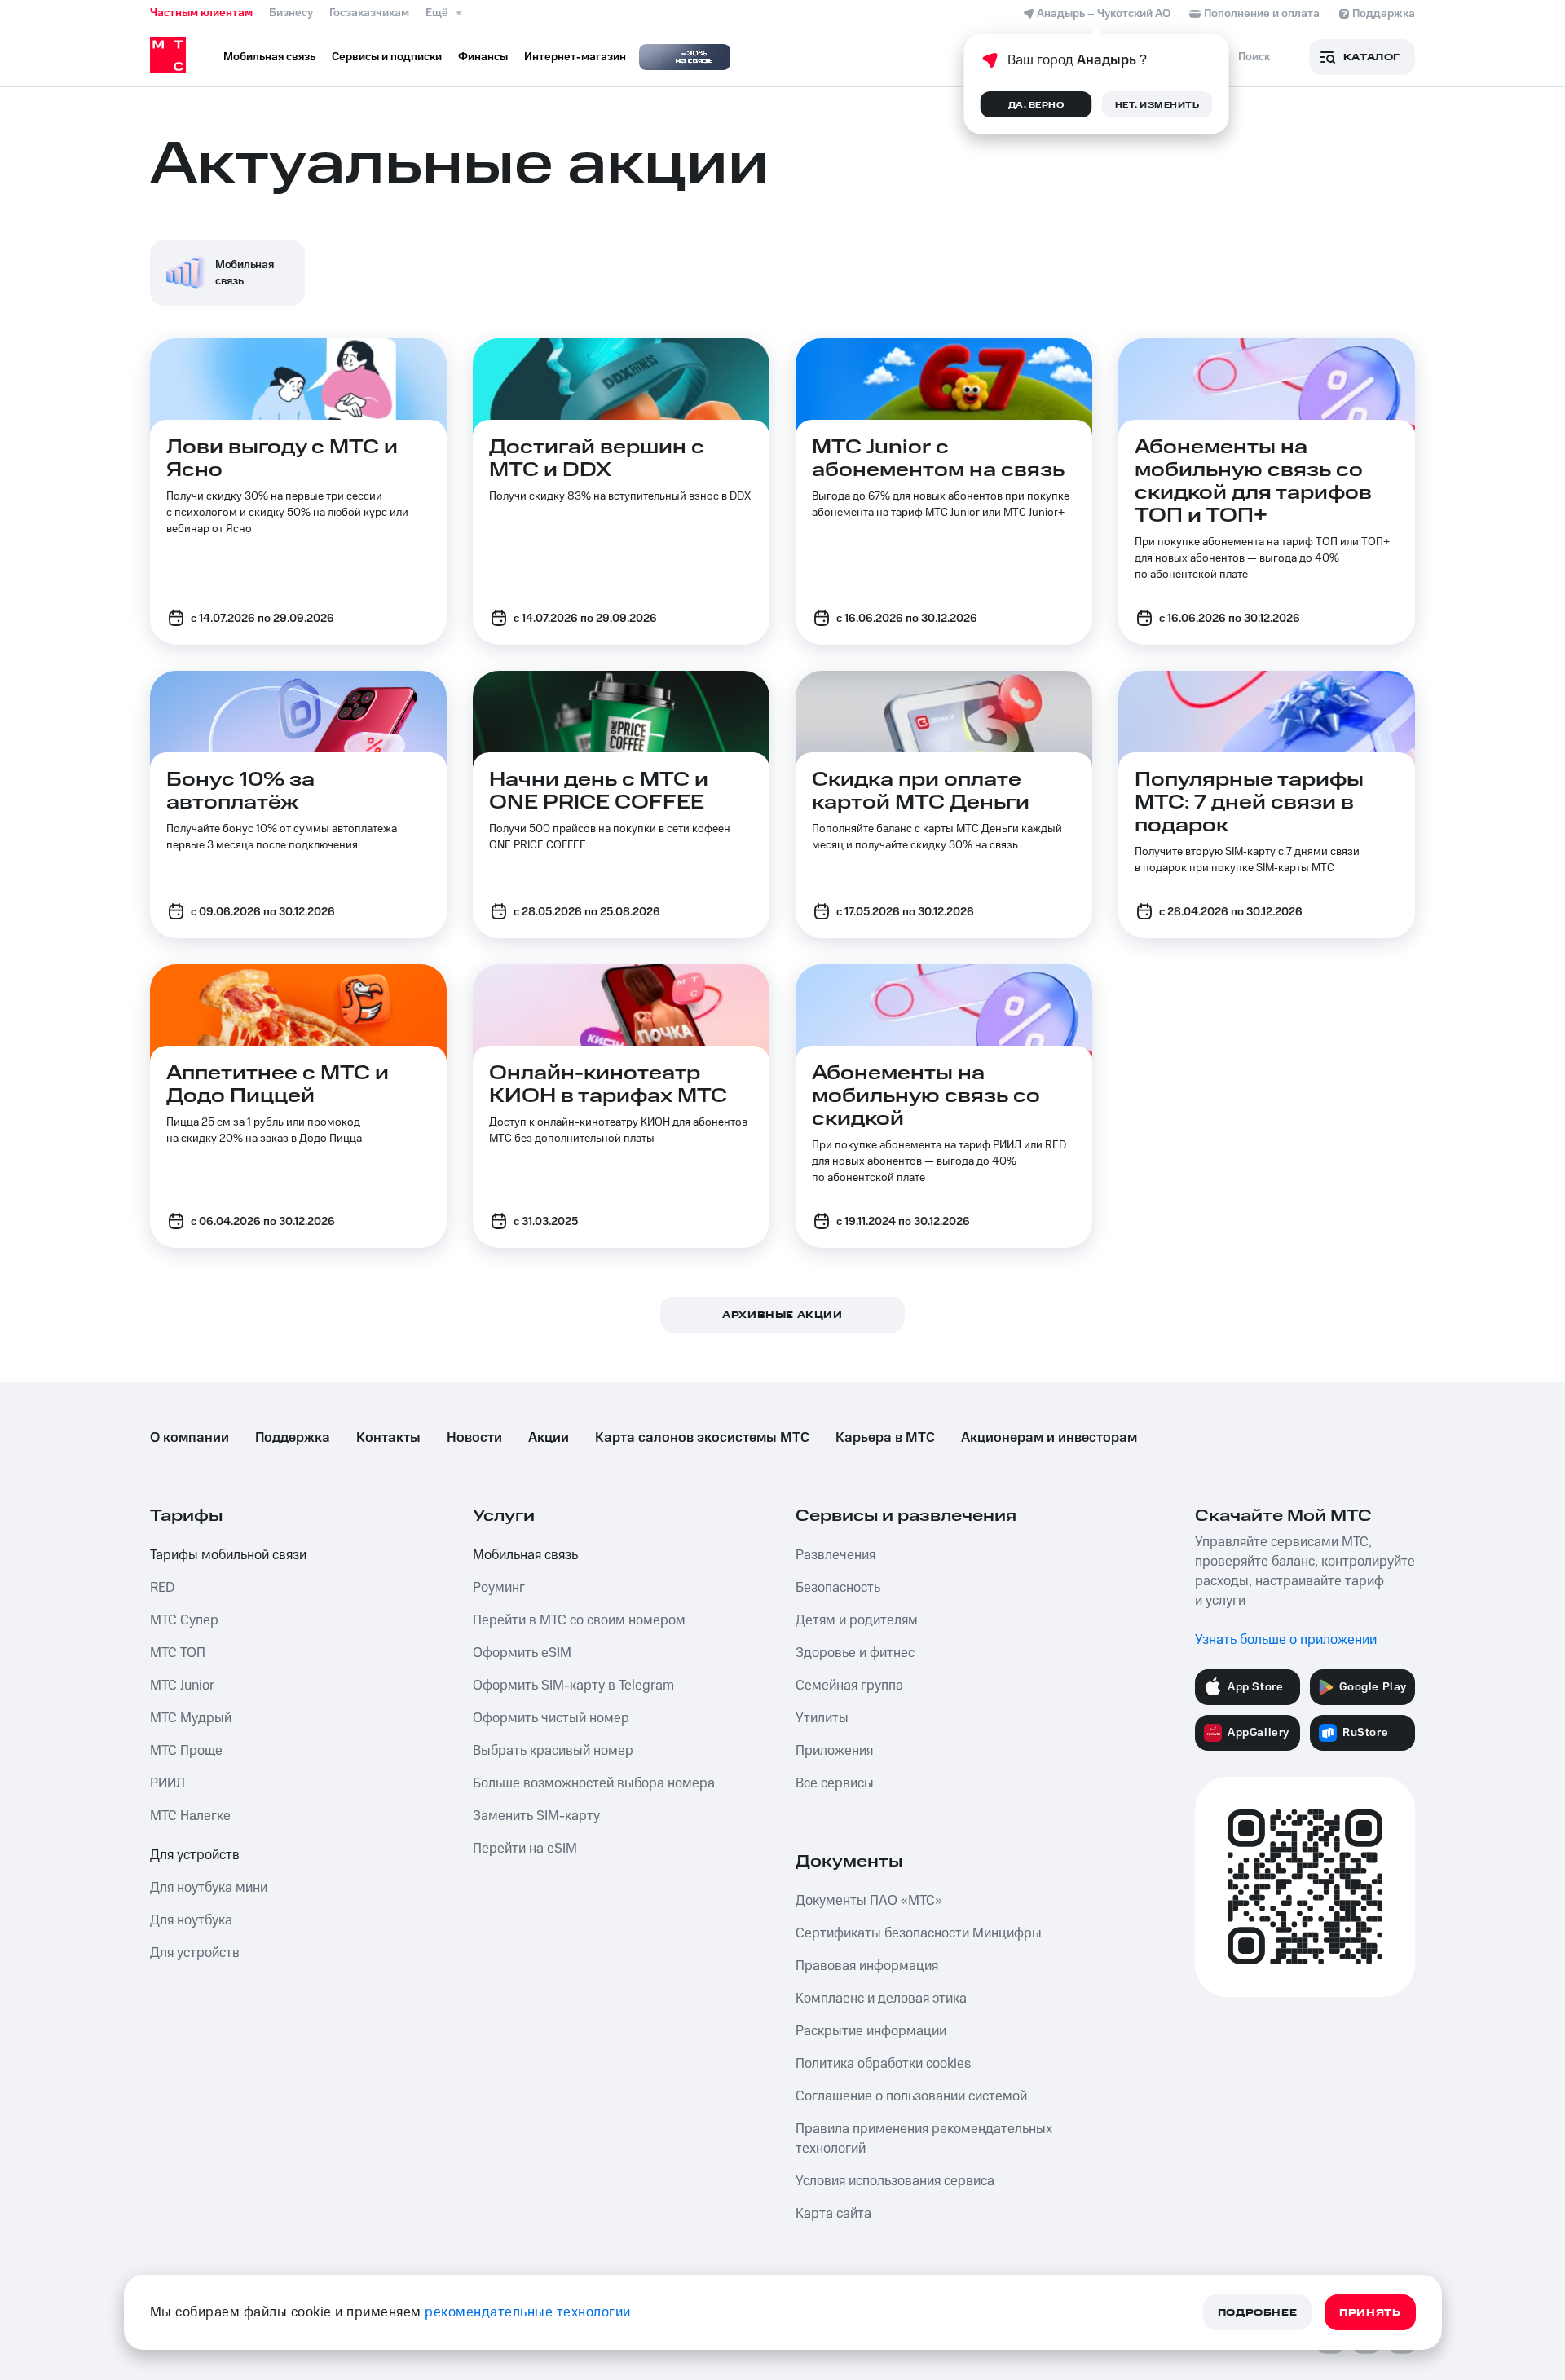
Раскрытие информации (871, 2031)
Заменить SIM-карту (536, 1816)
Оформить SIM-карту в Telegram (573, 1686)
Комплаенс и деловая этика (881, 1999)
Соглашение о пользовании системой (911, 2096)
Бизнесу (291, 13)
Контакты (388, 1438)
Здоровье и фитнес (855, 1653)
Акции (549, 1438)
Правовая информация (867, 1966)
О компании (190, 1438)
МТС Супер (184, 1620)
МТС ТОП (178, 1653)
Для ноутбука (191, 1920)
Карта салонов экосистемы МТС (702, 1438)
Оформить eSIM (522, 1653)
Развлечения (835, 1555)
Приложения (834, 1751)
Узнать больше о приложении (1286, 1640)
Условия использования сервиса (895, 2181)
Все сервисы (835, 1783)
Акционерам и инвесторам (1049, 1438)
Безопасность (838, 1588)
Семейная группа (849, 1686)
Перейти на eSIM (525, 1849)
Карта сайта (833, 2214)
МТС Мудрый (191, 1718)
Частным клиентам (201, 13)
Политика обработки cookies (883, 2064)
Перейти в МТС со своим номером (579, 1620)
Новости (474, 1438)
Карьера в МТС (885, 1438)
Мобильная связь (525, 1555)
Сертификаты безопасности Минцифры (919, 1933)
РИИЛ (168, 1783)
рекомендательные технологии (528, 2312)
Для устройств (195, 1855)
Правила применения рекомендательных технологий (924, 2139)
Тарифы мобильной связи (228, 1555)
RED (162, 1588)
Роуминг (499, 1588)
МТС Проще (186, 1751)
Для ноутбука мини (209, 1888)
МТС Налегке (190, 1816)
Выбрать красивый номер (553, 1751)
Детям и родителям (857, 1620)
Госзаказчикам (369, 13)
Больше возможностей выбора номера (594, 1783)
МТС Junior (182, 1686)
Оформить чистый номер (551, 1718)
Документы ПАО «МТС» (869, 1901)
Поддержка (293, 1438)
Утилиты (822, 1718)
